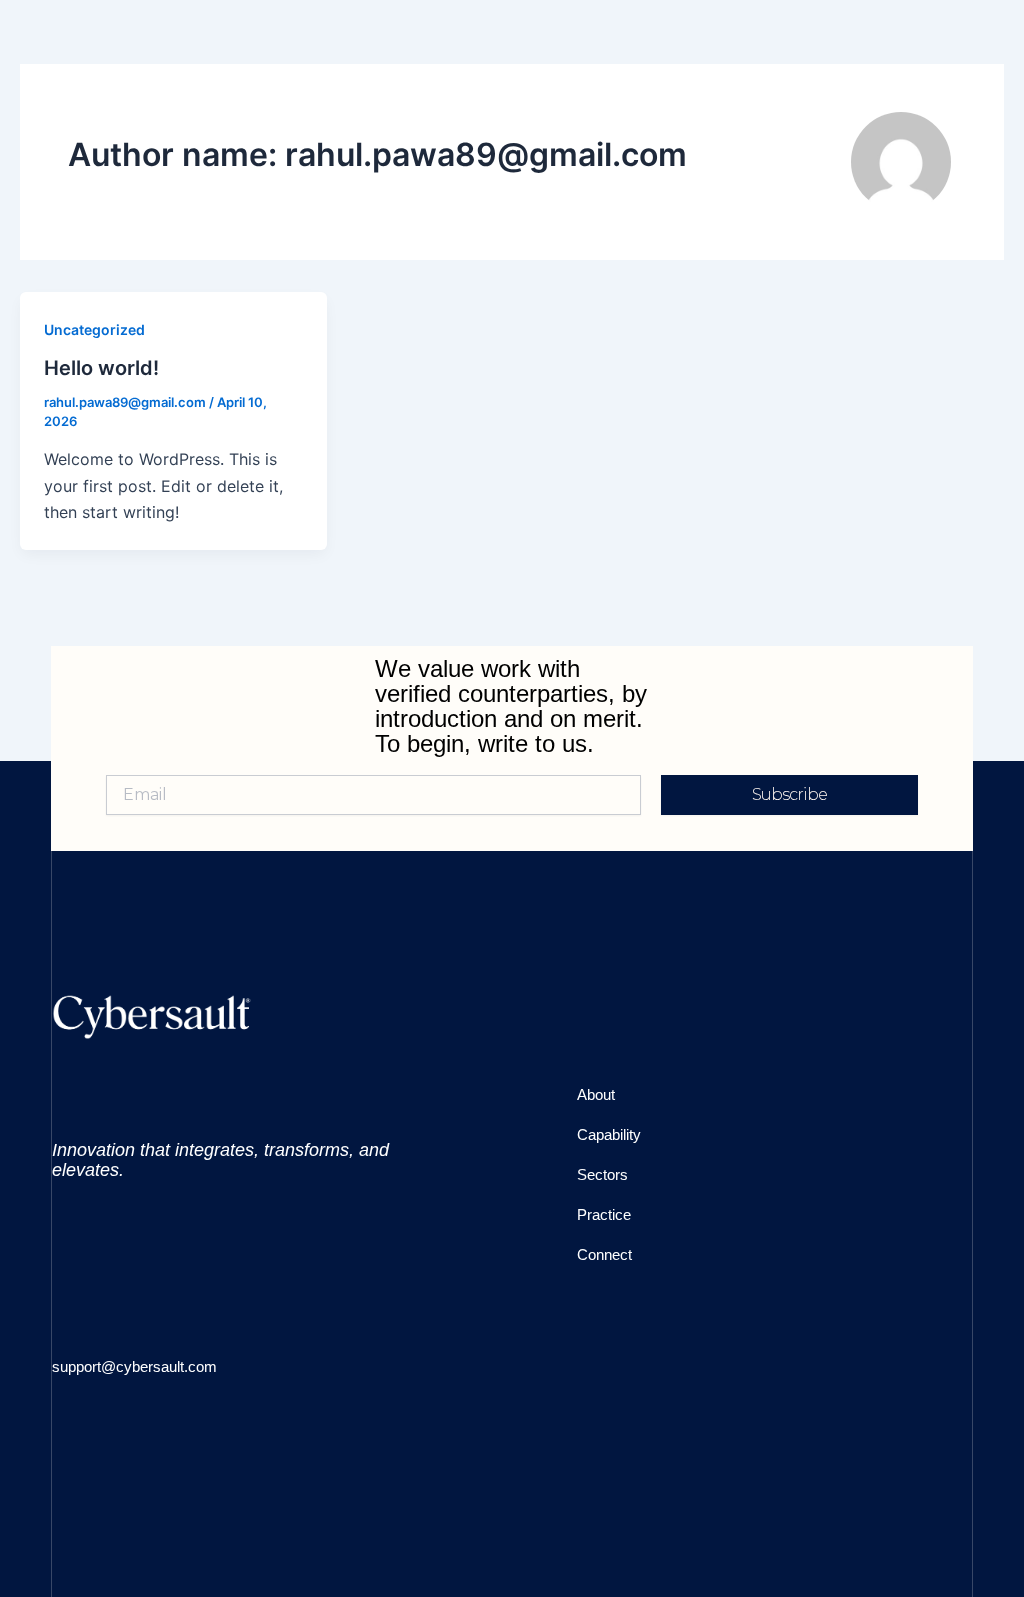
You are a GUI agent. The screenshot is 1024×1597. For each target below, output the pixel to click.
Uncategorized (94, 329)
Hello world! (101, 368)
